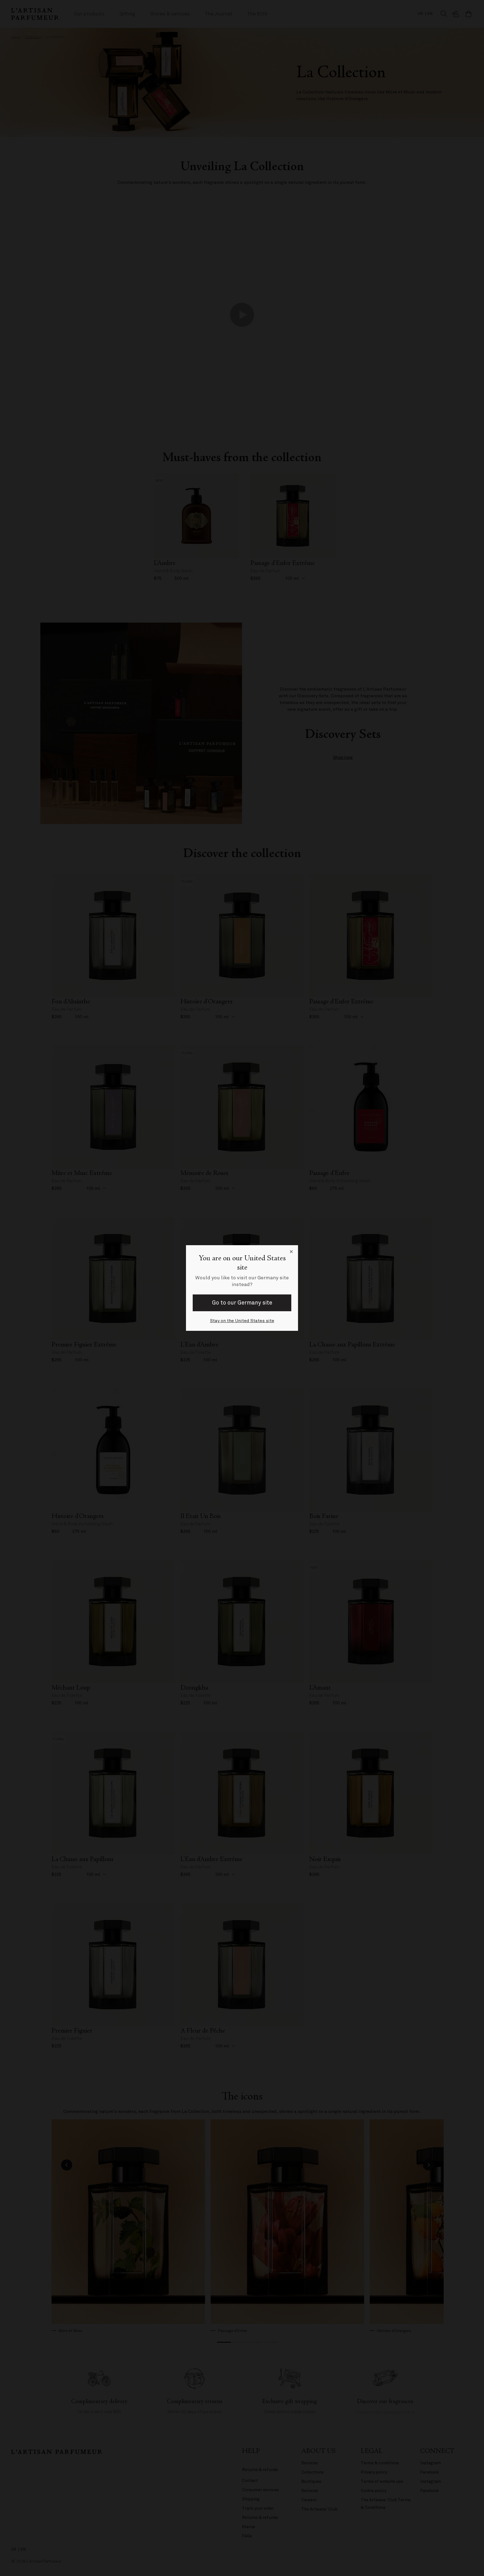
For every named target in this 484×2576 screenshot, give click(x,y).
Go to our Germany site (242, 1303)
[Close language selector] (291, 1252)
